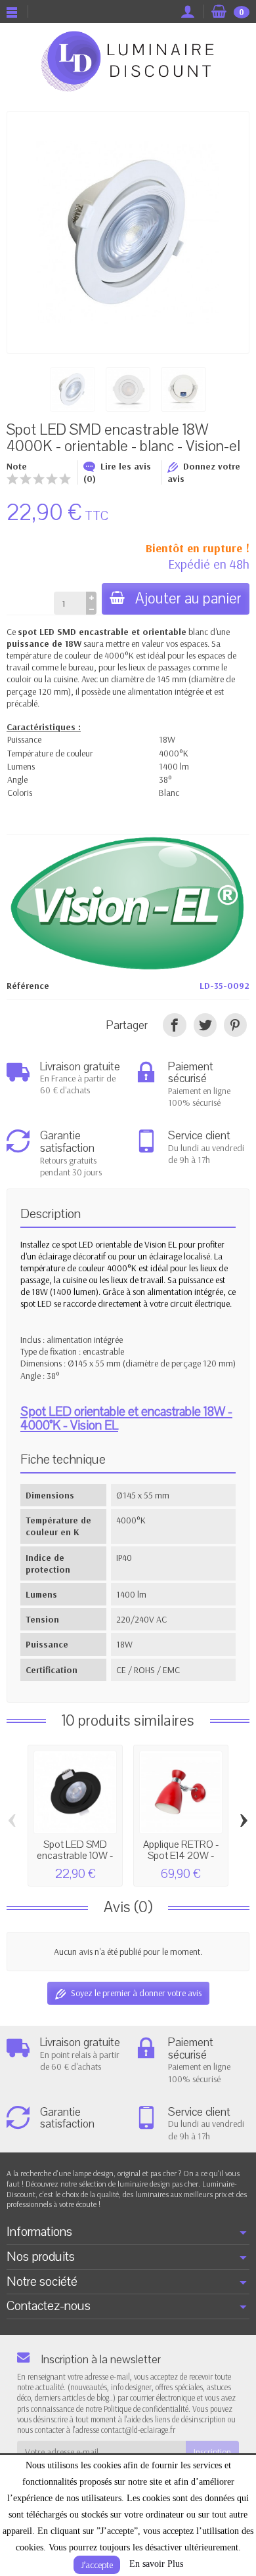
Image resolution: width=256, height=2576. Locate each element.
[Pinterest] (235, 1025)
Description (51, 1214)
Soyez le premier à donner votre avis (136, 1993)
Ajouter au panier (188, 599)
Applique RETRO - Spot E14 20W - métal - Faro (181, 1855)
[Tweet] (205, 1025)
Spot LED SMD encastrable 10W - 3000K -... (75, 1855)
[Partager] (174, 1025)
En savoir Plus (156, 2564)
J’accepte (97, 2565)
